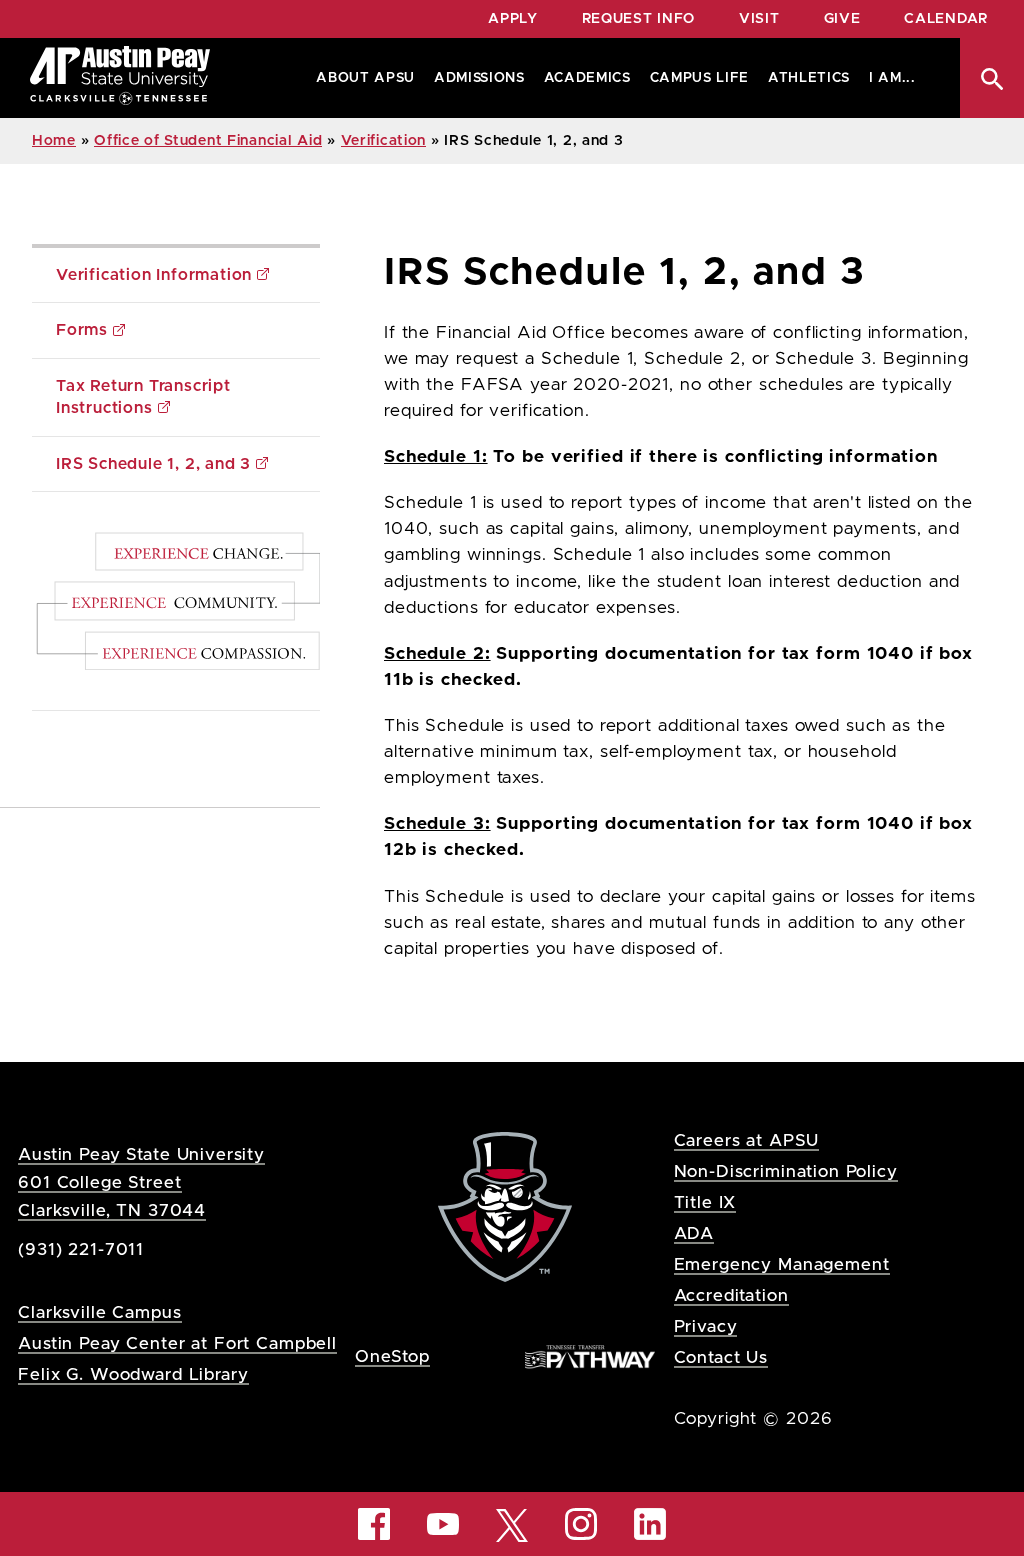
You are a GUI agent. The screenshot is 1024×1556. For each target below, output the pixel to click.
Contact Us (721, 1357)
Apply (513, 19)
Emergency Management (782, 1264)
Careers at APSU (747, 1140)
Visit (759, 19)
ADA (694, 1233)
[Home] (120, 78)
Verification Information (154, 275)
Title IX (705, 1202)
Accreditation (731, 1295)
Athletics (809, 78)
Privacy (706, 1326)
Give (842, 19)
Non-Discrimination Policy (786, 1171)
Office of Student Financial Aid (208, 141)
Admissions (479, 78)
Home (54, 141)
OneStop (392, 1356)
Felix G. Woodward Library (133, 1374)
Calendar (946, 19)
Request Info (638, 19)
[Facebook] (374, 1524)
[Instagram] (581, 1524)
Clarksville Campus (99, 1312)
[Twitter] (512, 1523)
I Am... (892, 78)
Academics (587, 78)
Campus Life (699, 78)
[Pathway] (590, 1355)
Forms (82, 330)
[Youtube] (443, 1524)
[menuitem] (361, 78)
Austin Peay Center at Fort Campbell (177, 1343)
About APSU (365, 78)
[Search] (992, 78)
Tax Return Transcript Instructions (146, 397)
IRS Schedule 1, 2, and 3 (153, 464)
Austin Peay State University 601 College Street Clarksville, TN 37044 (141, 1182)
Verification (384, 141)
